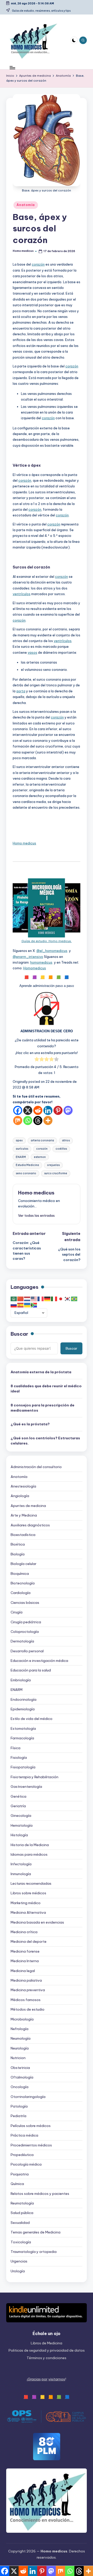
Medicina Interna (25, 1961)
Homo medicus (24, 843)
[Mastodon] (68, 1110)
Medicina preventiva (28, 1990)
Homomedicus (35, 968)
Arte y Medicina (24, 1515)
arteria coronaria (42, 1140)
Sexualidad (20, 2223)
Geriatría (18, 1806)
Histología (19, 1835)
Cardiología (21, 1593)
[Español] (21, 1305)
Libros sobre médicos (28, 1893)
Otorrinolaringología (28, 2097)
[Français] (41, 1299)
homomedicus (41, 962)
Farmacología (22, 1738)
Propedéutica (22, 2155)
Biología (18, 1554)
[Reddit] (38, 1110)
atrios (66, 1140)
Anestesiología (23, 1486)
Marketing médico (26, 1903)
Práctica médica (24, 2135)
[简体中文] (21, 1299)
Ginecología (21, 1816)
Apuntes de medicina (28, 1506)
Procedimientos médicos (31, 2145)
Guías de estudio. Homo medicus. (47, 941)
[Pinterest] (58, 1110)
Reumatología (22, 2203)
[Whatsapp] (28, 1120)
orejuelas (53, 1165)
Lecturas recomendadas (31, 1883)
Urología (18, 2271)
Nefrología (20, 2029)
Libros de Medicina (47, 2343)
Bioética (18, 1544)
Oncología (20, 2087)
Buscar (19, 1334)
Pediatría (18, 2116)
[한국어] (68, 1299)
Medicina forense (25, 1951)
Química (17, 2184)
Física (16, 1748)
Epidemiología (23, 1709)
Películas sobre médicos (31, 2126)
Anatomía (26, 205)
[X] (28, 1110)
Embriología (21, 1680)
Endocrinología (24, 1699)
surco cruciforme (56, 1173)
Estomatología (23, 1728)
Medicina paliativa (26, 1980)
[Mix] (18, 1120)
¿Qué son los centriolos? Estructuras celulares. (45, 1441)
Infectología (21, 1864)
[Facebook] (18, 1110)
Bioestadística (23, 1535)
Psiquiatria (20, 2174)
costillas (61, 1149)
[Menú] (12, 68)
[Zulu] (34, 1305)
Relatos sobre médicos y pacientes (40, 2194)
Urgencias (19, 2261)
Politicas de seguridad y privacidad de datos (47, 2350)
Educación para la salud (31, 1670)
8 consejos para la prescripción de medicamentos (42, 1408)
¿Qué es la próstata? (30, 1424)
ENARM (21, 1157)
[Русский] (14, 1305)
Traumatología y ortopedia (34, 2252)
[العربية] (14, 1299)
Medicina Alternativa (28, 1912)
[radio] (37, 1060)
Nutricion (18, 2058)
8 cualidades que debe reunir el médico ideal (46, 1389)
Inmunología (21, 1874)
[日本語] (61, 1299)
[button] (36, 1215)
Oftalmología (22, 2077)
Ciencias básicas (25, 1603)
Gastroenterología (26, 1787)
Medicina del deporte (29, 1941)
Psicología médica (26, 2164)
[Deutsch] (48, 1299)
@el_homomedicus (52, 951)
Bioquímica (20, 1574)
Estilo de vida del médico (32, 1719)
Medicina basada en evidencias (37, 1922)
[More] (48, 1120)
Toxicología (21, 2242)
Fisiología (19, 1757)
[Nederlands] (27, 1299)
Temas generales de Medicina (36, 2232)
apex (19, 1140)
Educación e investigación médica (39, 1661)
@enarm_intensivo (28, 957)
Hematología (22, 1825)
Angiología (20, 1496)
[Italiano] (54, 1299)
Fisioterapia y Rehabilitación (34, 1777)
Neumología (21, 2038)
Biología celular (24, 1564)
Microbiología (22, 2019)
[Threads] (38, 1120)
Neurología (20, 2048)
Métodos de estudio (28, 2009)
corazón (38, 264)
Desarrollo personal (27, 1651)
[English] (34, 1299)
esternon (40, 1157)
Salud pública (22, 2213)
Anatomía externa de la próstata (41, 1372)
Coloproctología (25, 1632)
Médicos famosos (26, 2000)
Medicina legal (23, 1971)
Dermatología (22, 1641)
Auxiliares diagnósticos (30, 1525)
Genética (18, 1796)
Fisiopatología (23, 1767)
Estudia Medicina (27, 1165)
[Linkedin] (48, 1110)
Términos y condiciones (47, 2358)
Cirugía (17, 1612)
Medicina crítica (24, 1932)
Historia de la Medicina (30, 1845)
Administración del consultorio (36, 1467)
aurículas (22, 1149)
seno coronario (26, 1173)
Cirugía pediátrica (26, 1622)
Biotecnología (23, 1583)
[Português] (74, 1299)
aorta (21, 691)
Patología (19, 2106)
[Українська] (27, 1305)
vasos (32, 652)
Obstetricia (20, 2068)
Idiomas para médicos (29, 1854)
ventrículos (22, 594)
